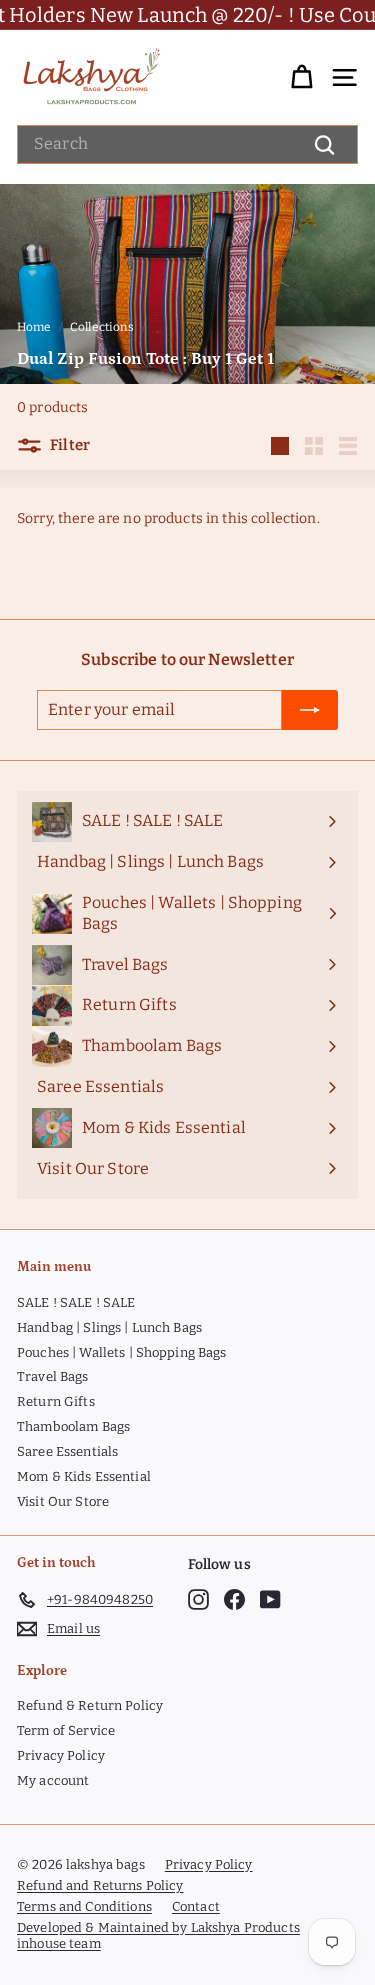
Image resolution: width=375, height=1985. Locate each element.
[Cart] (301, 77)
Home (34, 327)
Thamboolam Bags (73, 1426)
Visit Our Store (63, 1501)
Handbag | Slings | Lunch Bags (109, 1327)
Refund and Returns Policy (100, 1885)
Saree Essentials (67, 1451)
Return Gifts (56, 1401)
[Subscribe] (310, 710)
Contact (196, 1906)
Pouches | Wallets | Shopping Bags (122, 1352)
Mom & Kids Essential (84, 1476)
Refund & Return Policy (90, 1705)
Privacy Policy (61, 1755)
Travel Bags (53, 1376)
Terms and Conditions (84, 1906)
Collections (102, 327)
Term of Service (66, 1730)
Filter (68, 445)
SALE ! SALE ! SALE (76, 1302)
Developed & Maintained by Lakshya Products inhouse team (158, 1936)
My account (53, 1780)
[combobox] (187, 144)
